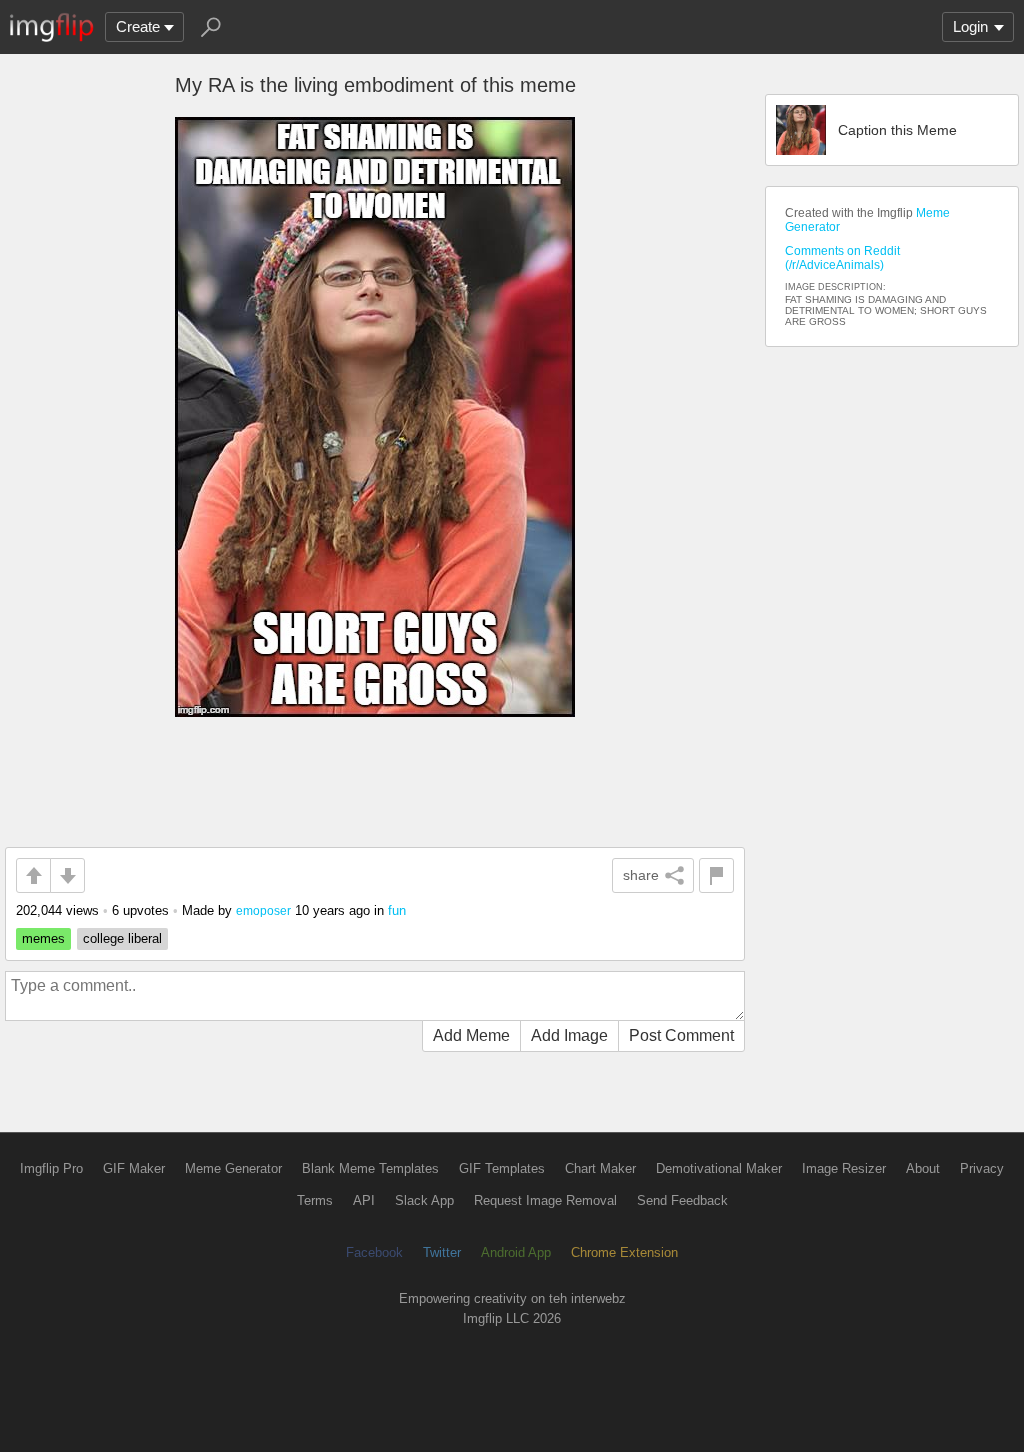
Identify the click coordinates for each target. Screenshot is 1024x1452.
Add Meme (471, 1035)
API (364, 1200)
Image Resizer (844, 1168)
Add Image (569, 1035)
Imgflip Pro (51, 1168)
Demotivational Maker (719, 1168)
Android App (516, 1252)
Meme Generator (233, 1168)
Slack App (424, 1200)
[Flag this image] (716, 875)
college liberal (122, 938)
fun (397, 910)
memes (43, 938)
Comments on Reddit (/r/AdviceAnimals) (842, 258)
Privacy (982, 1168)
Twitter (442, 1252)
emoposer (263, 910)
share (641, 875)
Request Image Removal (545, 1200)
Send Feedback (682, 1200)
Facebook (374, 1252)
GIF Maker (134, 1168)
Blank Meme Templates (370, 1168)
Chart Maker (600, 1168)
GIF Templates (502, 1168)
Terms (315, 1200)
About (923, 1168)
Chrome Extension (624, 1252)
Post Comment (681, 1035)
